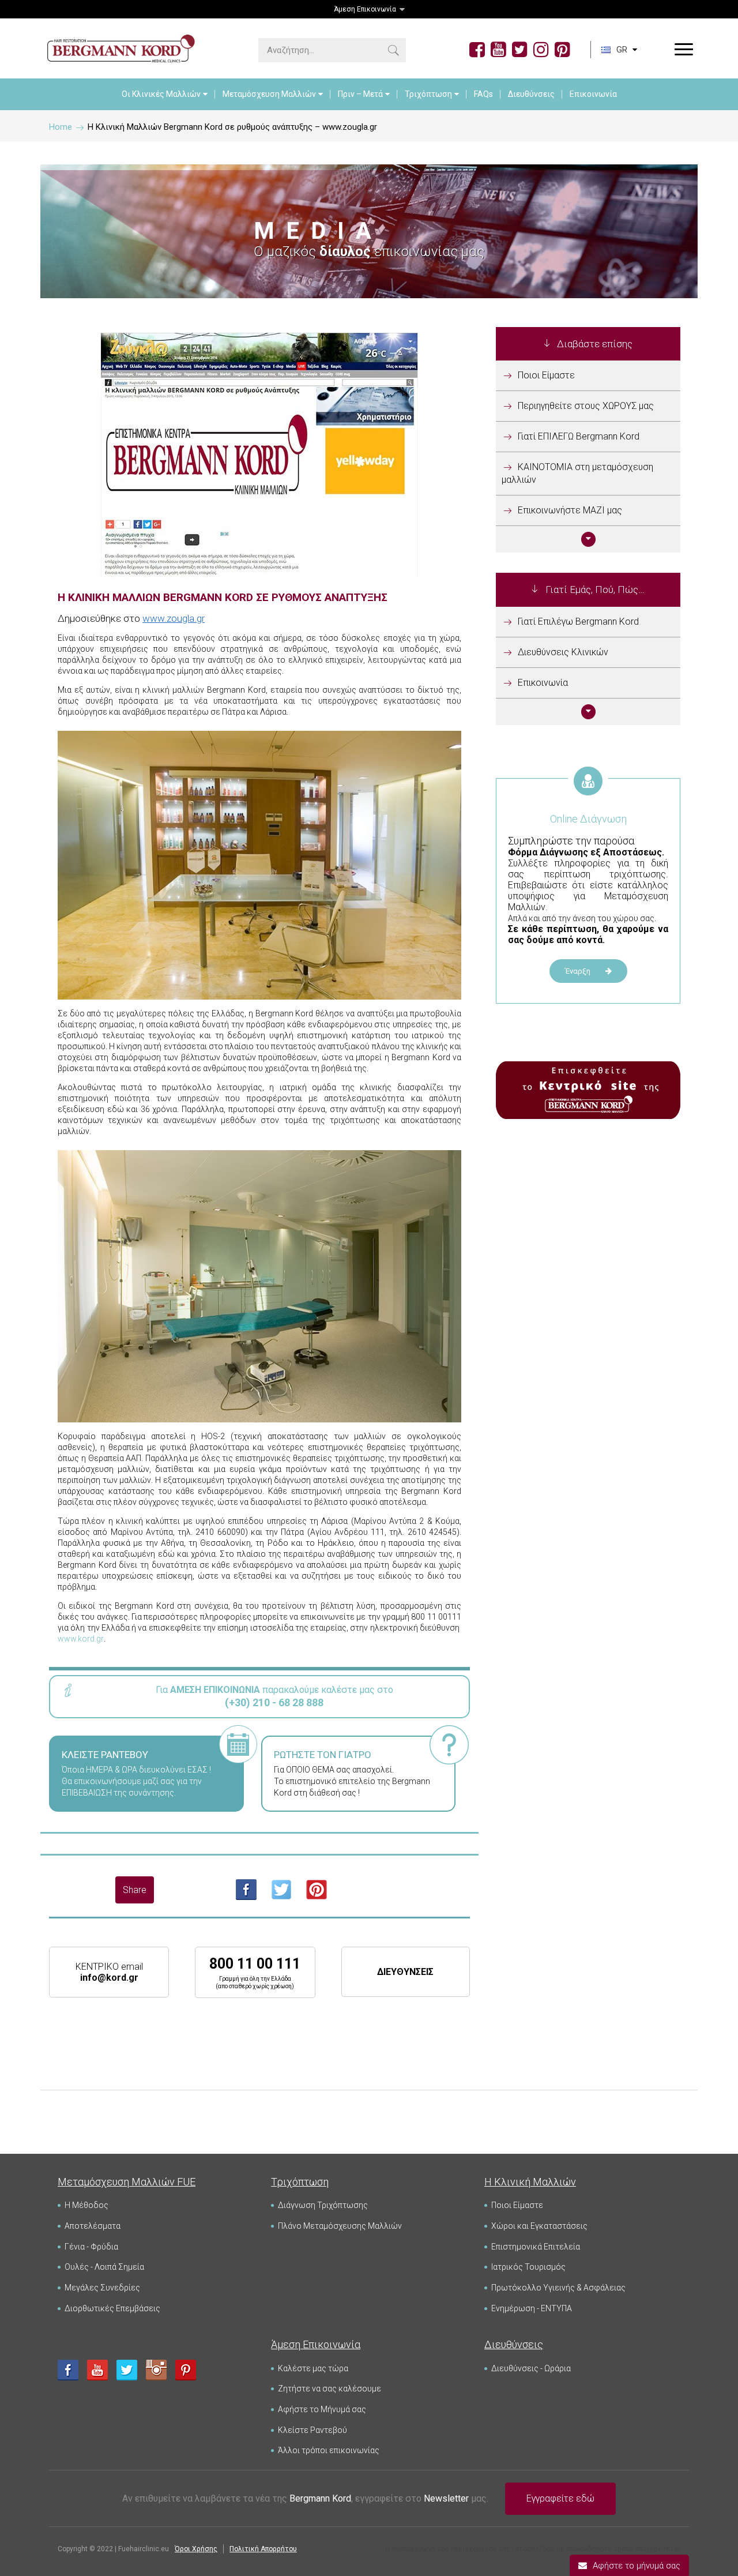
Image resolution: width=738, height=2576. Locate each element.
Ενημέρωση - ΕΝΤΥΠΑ (532, 2308)
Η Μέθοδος (86, 2205)
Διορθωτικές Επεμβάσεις (112, 2308)
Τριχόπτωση (428, 94)
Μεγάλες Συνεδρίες (102, 2288)
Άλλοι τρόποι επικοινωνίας (329, 2450)
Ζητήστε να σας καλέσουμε (330, 2389)
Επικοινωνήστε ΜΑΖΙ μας (570, 510)
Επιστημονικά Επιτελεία (536, 2247)
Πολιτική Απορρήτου (263, 2549)
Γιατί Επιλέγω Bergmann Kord (578, 622)
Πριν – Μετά (360, 94)
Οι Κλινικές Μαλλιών (161, 94)
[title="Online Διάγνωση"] (588, 794)
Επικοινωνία (593, 94)
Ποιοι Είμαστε (546, 375)
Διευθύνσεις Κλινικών (563, 652)
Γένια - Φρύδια (91, 2247)
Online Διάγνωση (588, 819)
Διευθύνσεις (531, 94)
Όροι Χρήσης (196, 2549)
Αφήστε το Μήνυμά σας (322, 2409)
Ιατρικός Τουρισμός (528, 2267)
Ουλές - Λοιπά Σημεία (104, 2267)
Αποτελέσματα (93, 2226)
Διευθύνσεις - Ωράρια (531, 2368)
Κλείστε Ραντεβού (312, 2430)
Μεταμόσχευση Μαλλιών (269, 94)
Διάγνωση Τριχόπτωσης (323, 2205)
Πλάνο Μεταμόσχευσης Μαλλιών (340, 2226)
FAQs (483, 94)
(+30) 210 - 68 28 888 (274, 1702)
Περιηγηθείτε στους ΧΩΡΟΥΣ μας (586, 406)
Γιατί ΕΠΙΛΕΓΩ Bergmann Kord (579, 436)
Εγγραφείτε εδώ (560, 2498)
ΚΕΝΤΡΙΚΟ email (109, 1972)
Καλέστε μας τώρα (313, 2368)
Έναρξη (579, 971)
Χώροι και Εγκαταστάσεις (539, 2226)
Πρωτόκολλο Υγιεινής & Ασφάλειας (558, 2288)
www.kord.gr (81, 1639)
